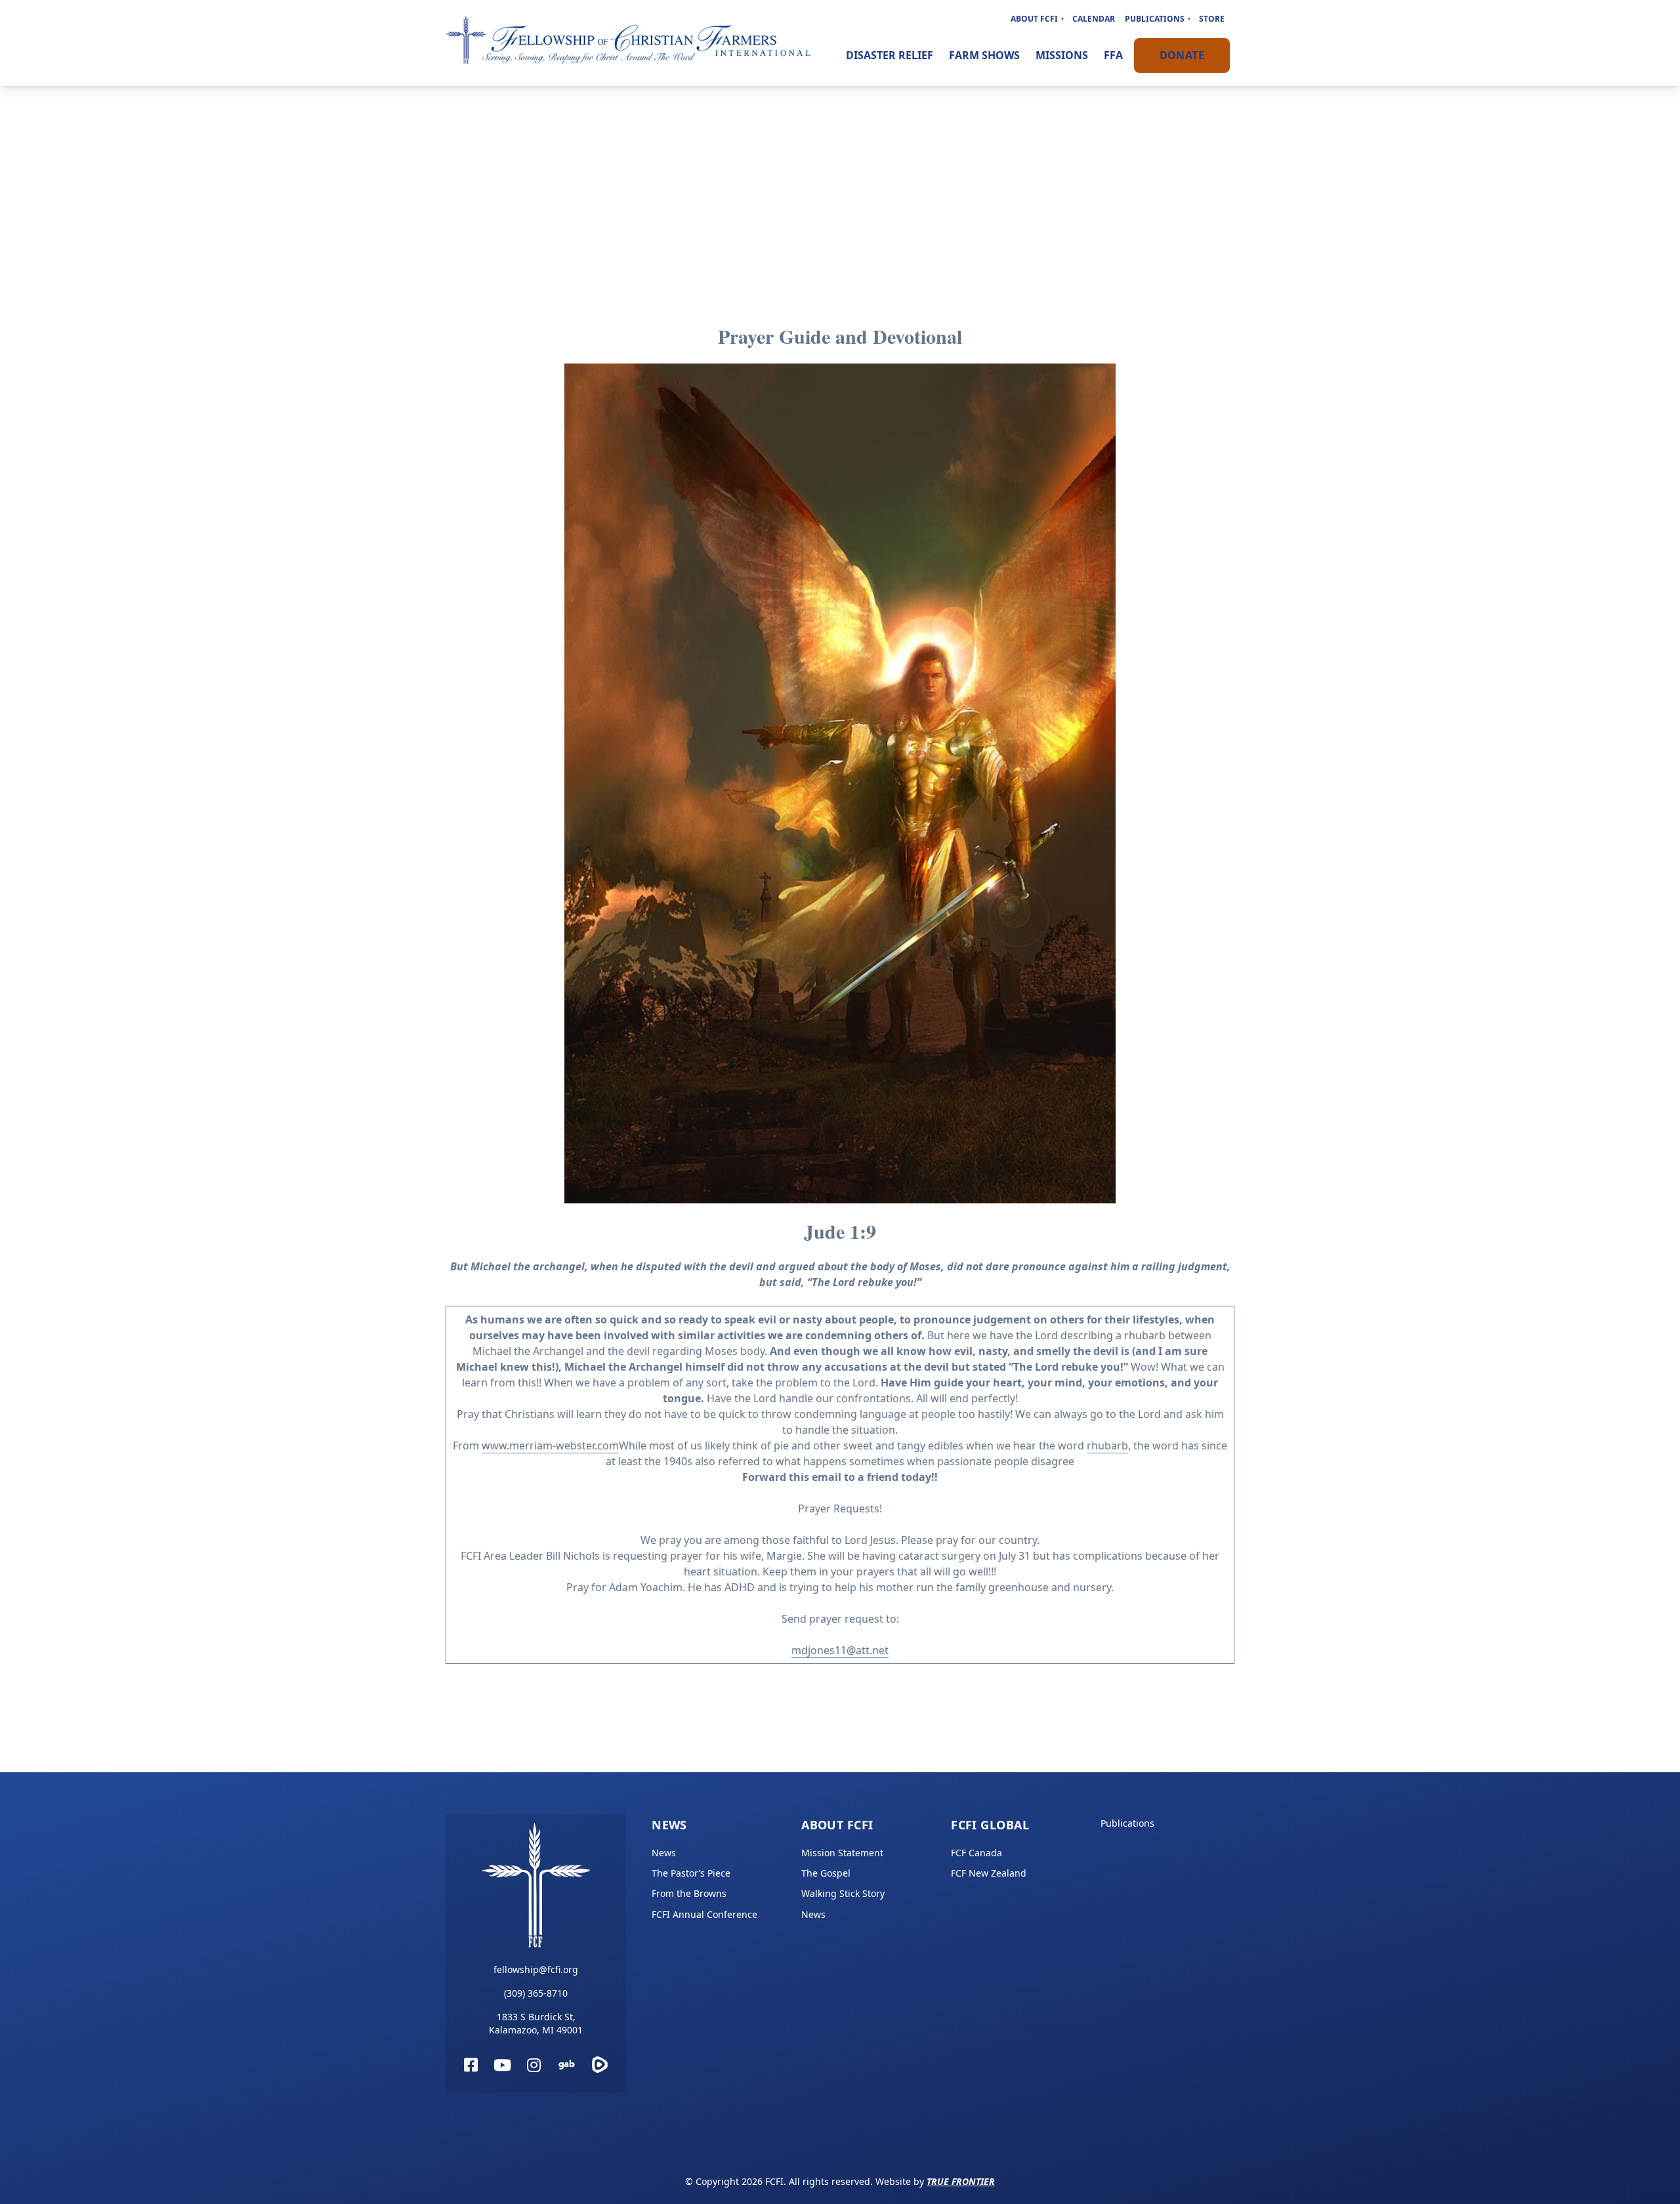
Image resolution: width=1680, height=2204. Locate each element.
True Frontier (961, 2181)
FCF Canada (976, 1853)
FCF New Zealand (989, 1873)
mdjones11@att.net (840, 1650)
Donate (1182, 55)
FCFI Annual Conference (704, 1914)
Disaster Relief (890, 55)
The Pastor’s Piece (691, 1873)
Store (1212, 19)
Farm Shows (984, 55)
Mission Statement (842, 1853)
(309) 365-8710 (536, 1993)
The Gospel (826, 1873)
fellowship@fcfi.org (536, 1969)
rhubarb (1107, 1445)
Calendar (1094, 19)
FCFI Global (990, 1825)
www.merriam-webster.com (550, 1445)
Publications (1155, 19)
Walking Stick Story (843, 1893)
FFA (1113, 55)
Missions (1062, 55)
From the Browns (689, 1893)
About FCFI (1034, 19)
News (669, 1825)
